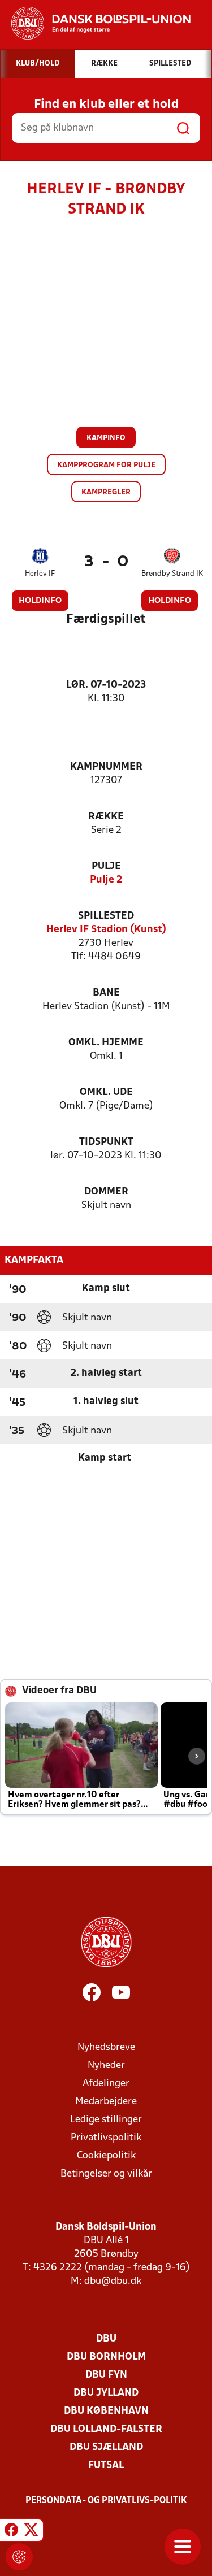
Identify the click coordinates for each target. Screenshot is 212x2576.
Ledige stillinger (106, 2120)
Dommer (106, 1192)
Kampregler (106, 492)
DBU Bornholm (106, 2357)
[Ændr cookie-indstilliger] (19, 2557)
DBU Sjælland (106, 2447)
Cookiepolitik (106, 2156)
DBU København (106, 2411)
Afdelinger (106, 2084)
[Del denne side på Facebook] (11, 2532)
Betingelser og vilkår (106, 2174)
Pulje (106, 866)
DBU (106, 2339)
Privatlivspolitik (106, 2138)
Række (106, 817)
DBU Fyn (106, 2375)
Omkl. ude (106, 1092)
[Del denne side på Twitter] (31, 2532)
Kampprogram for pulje (106, 465)
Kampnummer (106, 767)
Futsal (106, 2466)
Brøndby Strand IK (172, 574)
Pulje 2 (106, 880)
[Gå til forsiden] (95, 23)
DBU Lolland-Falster (106, 2429)
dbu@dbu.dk (113, 2281)
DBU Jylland (106, 2393)
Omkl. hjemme (106, 1043)
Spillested (106, 916)
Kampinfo (106, 438)
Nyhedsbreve (106, 2047)
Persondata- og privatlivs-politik (106, 2501)
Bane (106, 993)
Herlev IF (40, 574)
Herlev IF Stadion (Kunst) (106, 930)
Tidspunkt (106, 1142)
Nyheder (106, 2065)
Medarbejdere (106, 2102)
